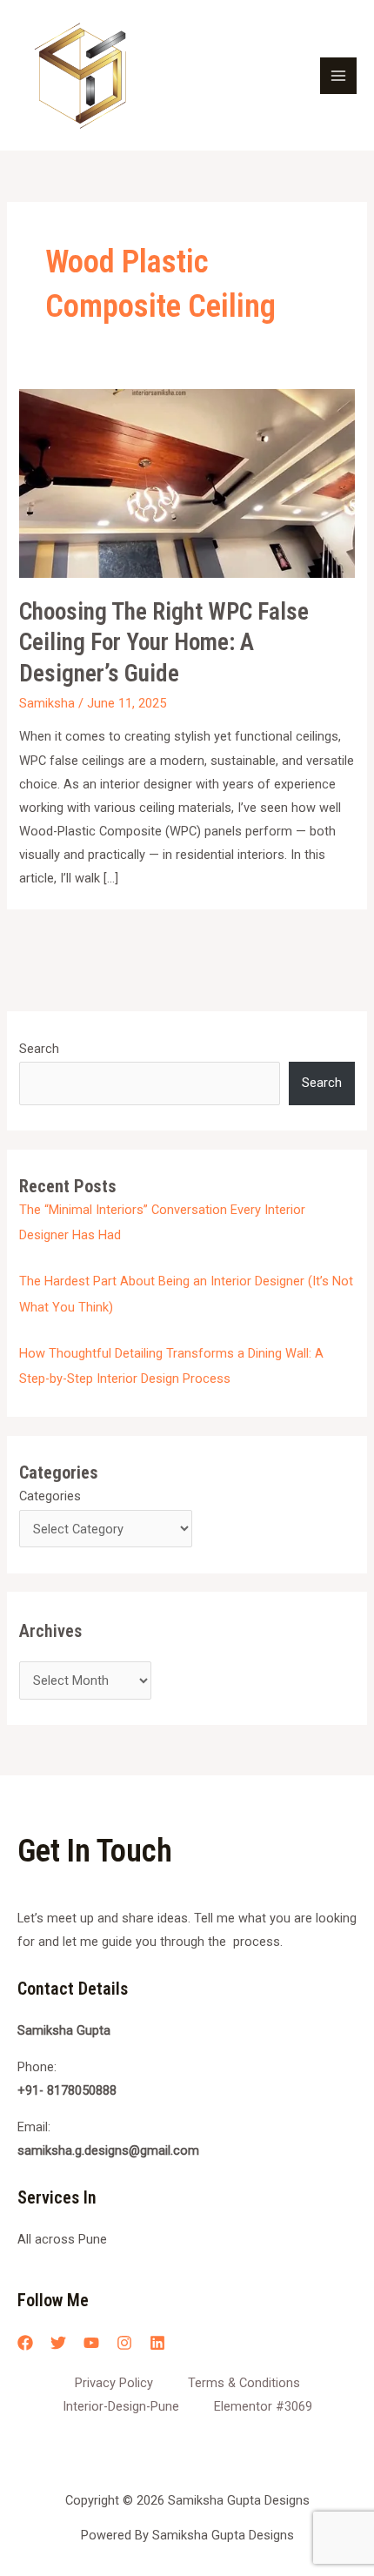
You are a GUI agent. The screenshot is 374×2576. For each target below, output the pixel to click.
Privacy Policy (114, 2383)
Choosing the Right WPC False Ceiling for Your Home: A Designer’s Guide (164, 643)
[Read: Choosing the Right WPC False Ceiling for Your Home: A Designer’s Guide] (187, 482)
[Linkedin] (157, 2343)
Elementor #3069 (263, 2406)
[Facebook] (25, 2343)
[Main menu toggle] (338, 76)
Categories (50, 1496)
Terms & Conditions (244, 2383)
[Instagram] (124, 2343)
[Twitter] (58, 2343)
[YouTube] (91, 2343)
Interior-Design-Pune (121, 2406)
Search (39, 1049)
